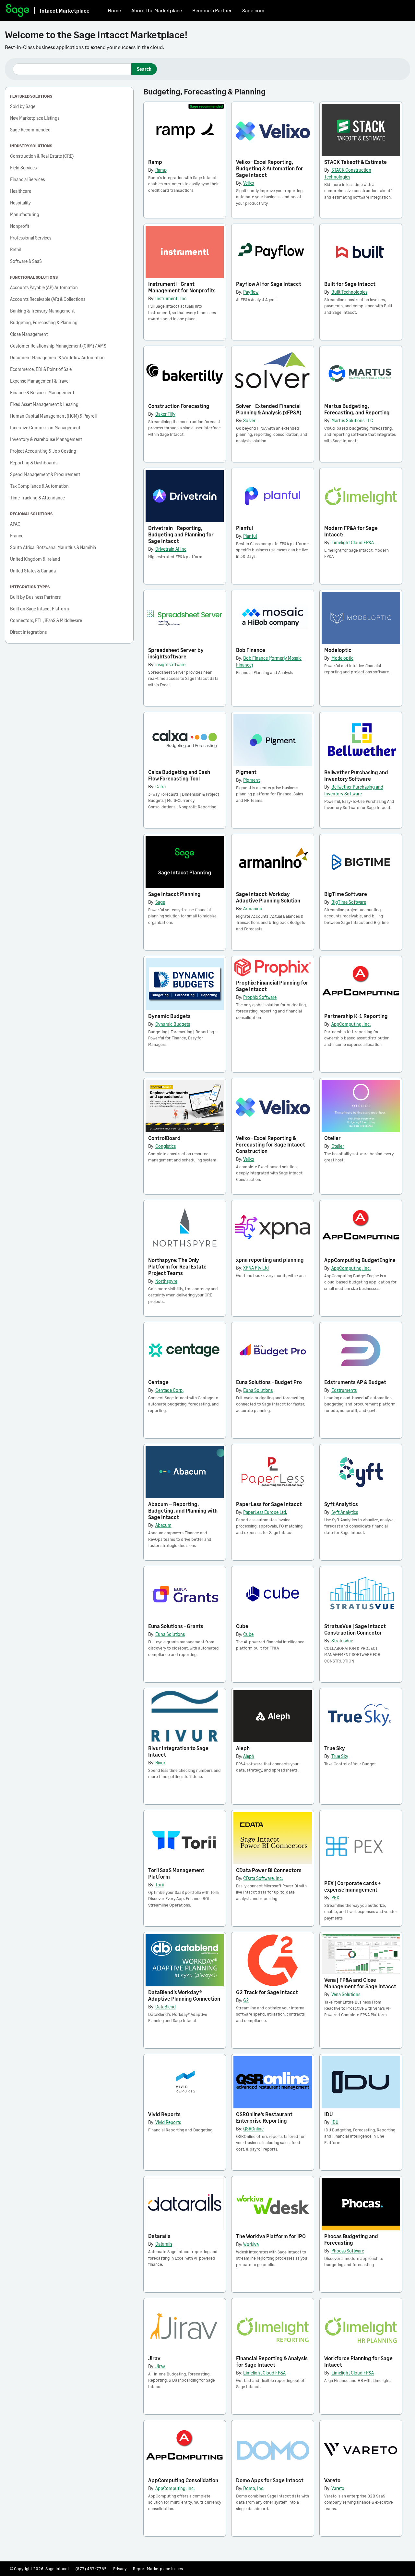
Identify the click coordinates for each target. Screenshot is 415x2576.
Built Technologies (349, 292)
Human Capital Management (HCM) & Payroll (53, 416)
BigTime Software (346, 894)
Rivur (160, 1763)
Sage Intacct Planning (174, 894)
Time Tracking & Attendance (37, 498)
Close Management (29, 334)
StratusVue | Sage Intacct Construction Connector (355, 1629)
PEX (335, 1898)
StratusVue (342, 1641)
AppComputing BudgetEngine (360, 1260)
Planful (244, 528)
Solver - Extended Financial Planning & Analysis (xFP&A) (269, 409)
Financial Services (27, 179)
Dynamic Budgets (169, 1016)
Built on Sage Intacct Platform (40, 609)
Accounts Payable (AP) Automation (44, 287)
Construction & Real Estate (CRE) (42, 156)
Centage (158, 1382)
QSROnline (253, 2129)
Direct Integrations (28, 632)
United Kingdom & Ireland (35, 559)
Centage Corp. (169, 1390)
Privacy (120, 2569)
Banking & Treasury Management (42, 311)
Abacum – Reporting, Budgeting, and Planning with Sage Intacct (183, 1510)
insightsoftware (170, 664)
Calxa (160, 786)
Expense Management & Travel (40, 381)
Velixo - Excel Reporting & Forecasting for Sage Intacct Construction (271, 1144)
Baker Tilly (165, 414)
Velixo (249, 183)
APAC (15, 524)
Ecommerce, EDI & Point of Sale (41, 369)
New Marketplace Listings (35, 118)
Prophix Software (260, 997)
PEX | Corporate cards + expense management (352, 1886)
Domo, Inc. (254, 2488)
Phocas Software (348, 2251)
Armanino (253, 908)
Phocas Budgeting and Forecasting (351, 2239)
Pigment (246, 772)
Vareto (332, 2480)
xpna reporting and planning (270, 1260)
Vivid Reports (164, 2114)
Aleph (243, 1748)
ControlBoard (164, 1138)
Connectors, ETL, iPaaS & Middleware (46, 620)
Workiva (251, 2244)
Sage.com (253, 10)
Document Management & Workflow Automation (57, 357)
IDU (329, 2114)
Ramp (155, 162)
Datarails (159, 2236)
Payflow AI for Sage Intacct (269, 284)
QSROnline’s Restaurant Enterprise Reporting (264, 2117)
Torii (160, 1885)
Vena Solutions (346, 1994)
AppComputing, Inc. (351, 1024)
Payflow (251, 292)
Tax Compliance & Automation (39, 486)
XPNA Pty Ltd (256, 1268)
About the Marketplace (157, 10)
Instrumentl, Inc (171, 298)
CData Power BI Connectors (269, 1870)
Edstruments (344, 1390)
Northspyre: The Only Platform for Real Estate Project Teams (177, 1266)
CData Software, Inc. (263, 1878)
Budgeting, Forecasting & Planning (44, 322)
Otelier (332, 1138)
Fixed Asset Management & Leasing (44, 404)
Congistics (166, 1146)
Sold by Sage (23, 106)
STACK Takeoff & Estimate (356, 162)
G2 (246, 2000)
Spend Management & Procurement (45, 474)
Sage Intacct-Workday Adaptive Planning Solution (268, 897)
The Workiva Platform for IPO (271, 2236)
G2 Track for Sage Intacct (267, 1992)
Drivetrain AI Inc (171, 549)
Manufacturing (25, 214)
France (17, 536)
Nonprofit (20, 226)
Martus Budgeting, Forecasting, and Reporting (357, 409)
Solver (249, 420)
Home (114, 10)
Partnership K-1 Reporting (356, 1016)
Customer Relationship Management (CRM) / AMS (58, 346)
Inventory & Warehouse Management (46, 439)
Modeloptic (338, 650)
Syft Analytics (341, 1504)
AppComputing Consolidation (183, 2480)
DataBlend (166, 2007)
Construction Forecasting (179, 406)
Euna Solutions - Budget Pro (269, 1382)
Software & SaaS (26, 261)
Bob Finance (251, 650)
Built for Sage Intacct (350, 284)
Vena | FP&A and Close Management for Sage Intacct (360, 1983)
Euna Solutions (258, 1390)
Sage (160, 902)
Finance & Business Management (42, 393)
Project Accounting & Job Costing (43, 451)
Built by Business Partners (35, 597)
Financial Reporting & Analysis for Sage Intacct (272, 2361)
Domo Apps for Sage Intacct (270, 2480)
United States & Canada (33, 571)
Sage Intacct (57, 2569)
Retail (15, 249)
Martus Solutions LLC (352, 420)
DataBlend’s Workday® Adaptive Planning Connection (184, 1995)
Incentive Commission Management (45, 428)
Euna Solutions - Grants (176, 1626)
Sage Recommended (30, 130)
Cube (242, 1626)
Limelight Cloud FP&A (353, 542)
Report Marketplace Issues (158, 2569)
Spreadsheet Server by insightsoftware (176, 653)
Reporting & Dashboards (34, 463)
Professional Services (31, 238)
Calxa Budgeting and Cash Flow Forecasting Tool (179, 775)
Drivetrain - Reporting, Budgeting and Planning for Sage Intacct (181, 534)
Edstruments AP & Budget (355, 1382)
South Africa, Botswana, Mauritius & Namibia (53, 547)
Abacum (163, 1525)
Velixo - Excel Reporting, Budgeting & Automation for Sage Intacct (270, 168)
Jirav (154, 2358)
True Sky (335, 1748)
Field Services (23, 168)
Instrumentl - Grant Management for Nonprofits (182, 287)
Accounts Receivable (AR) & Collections (48, 299)
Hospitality (20, 203)
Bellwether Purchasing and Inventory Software (356, 775)
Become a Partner (212, 10)
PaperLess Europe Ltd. (265, 1512)
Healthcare (21, 191)
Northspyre (166, 1281)
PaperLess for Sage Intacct (269, 1504)
